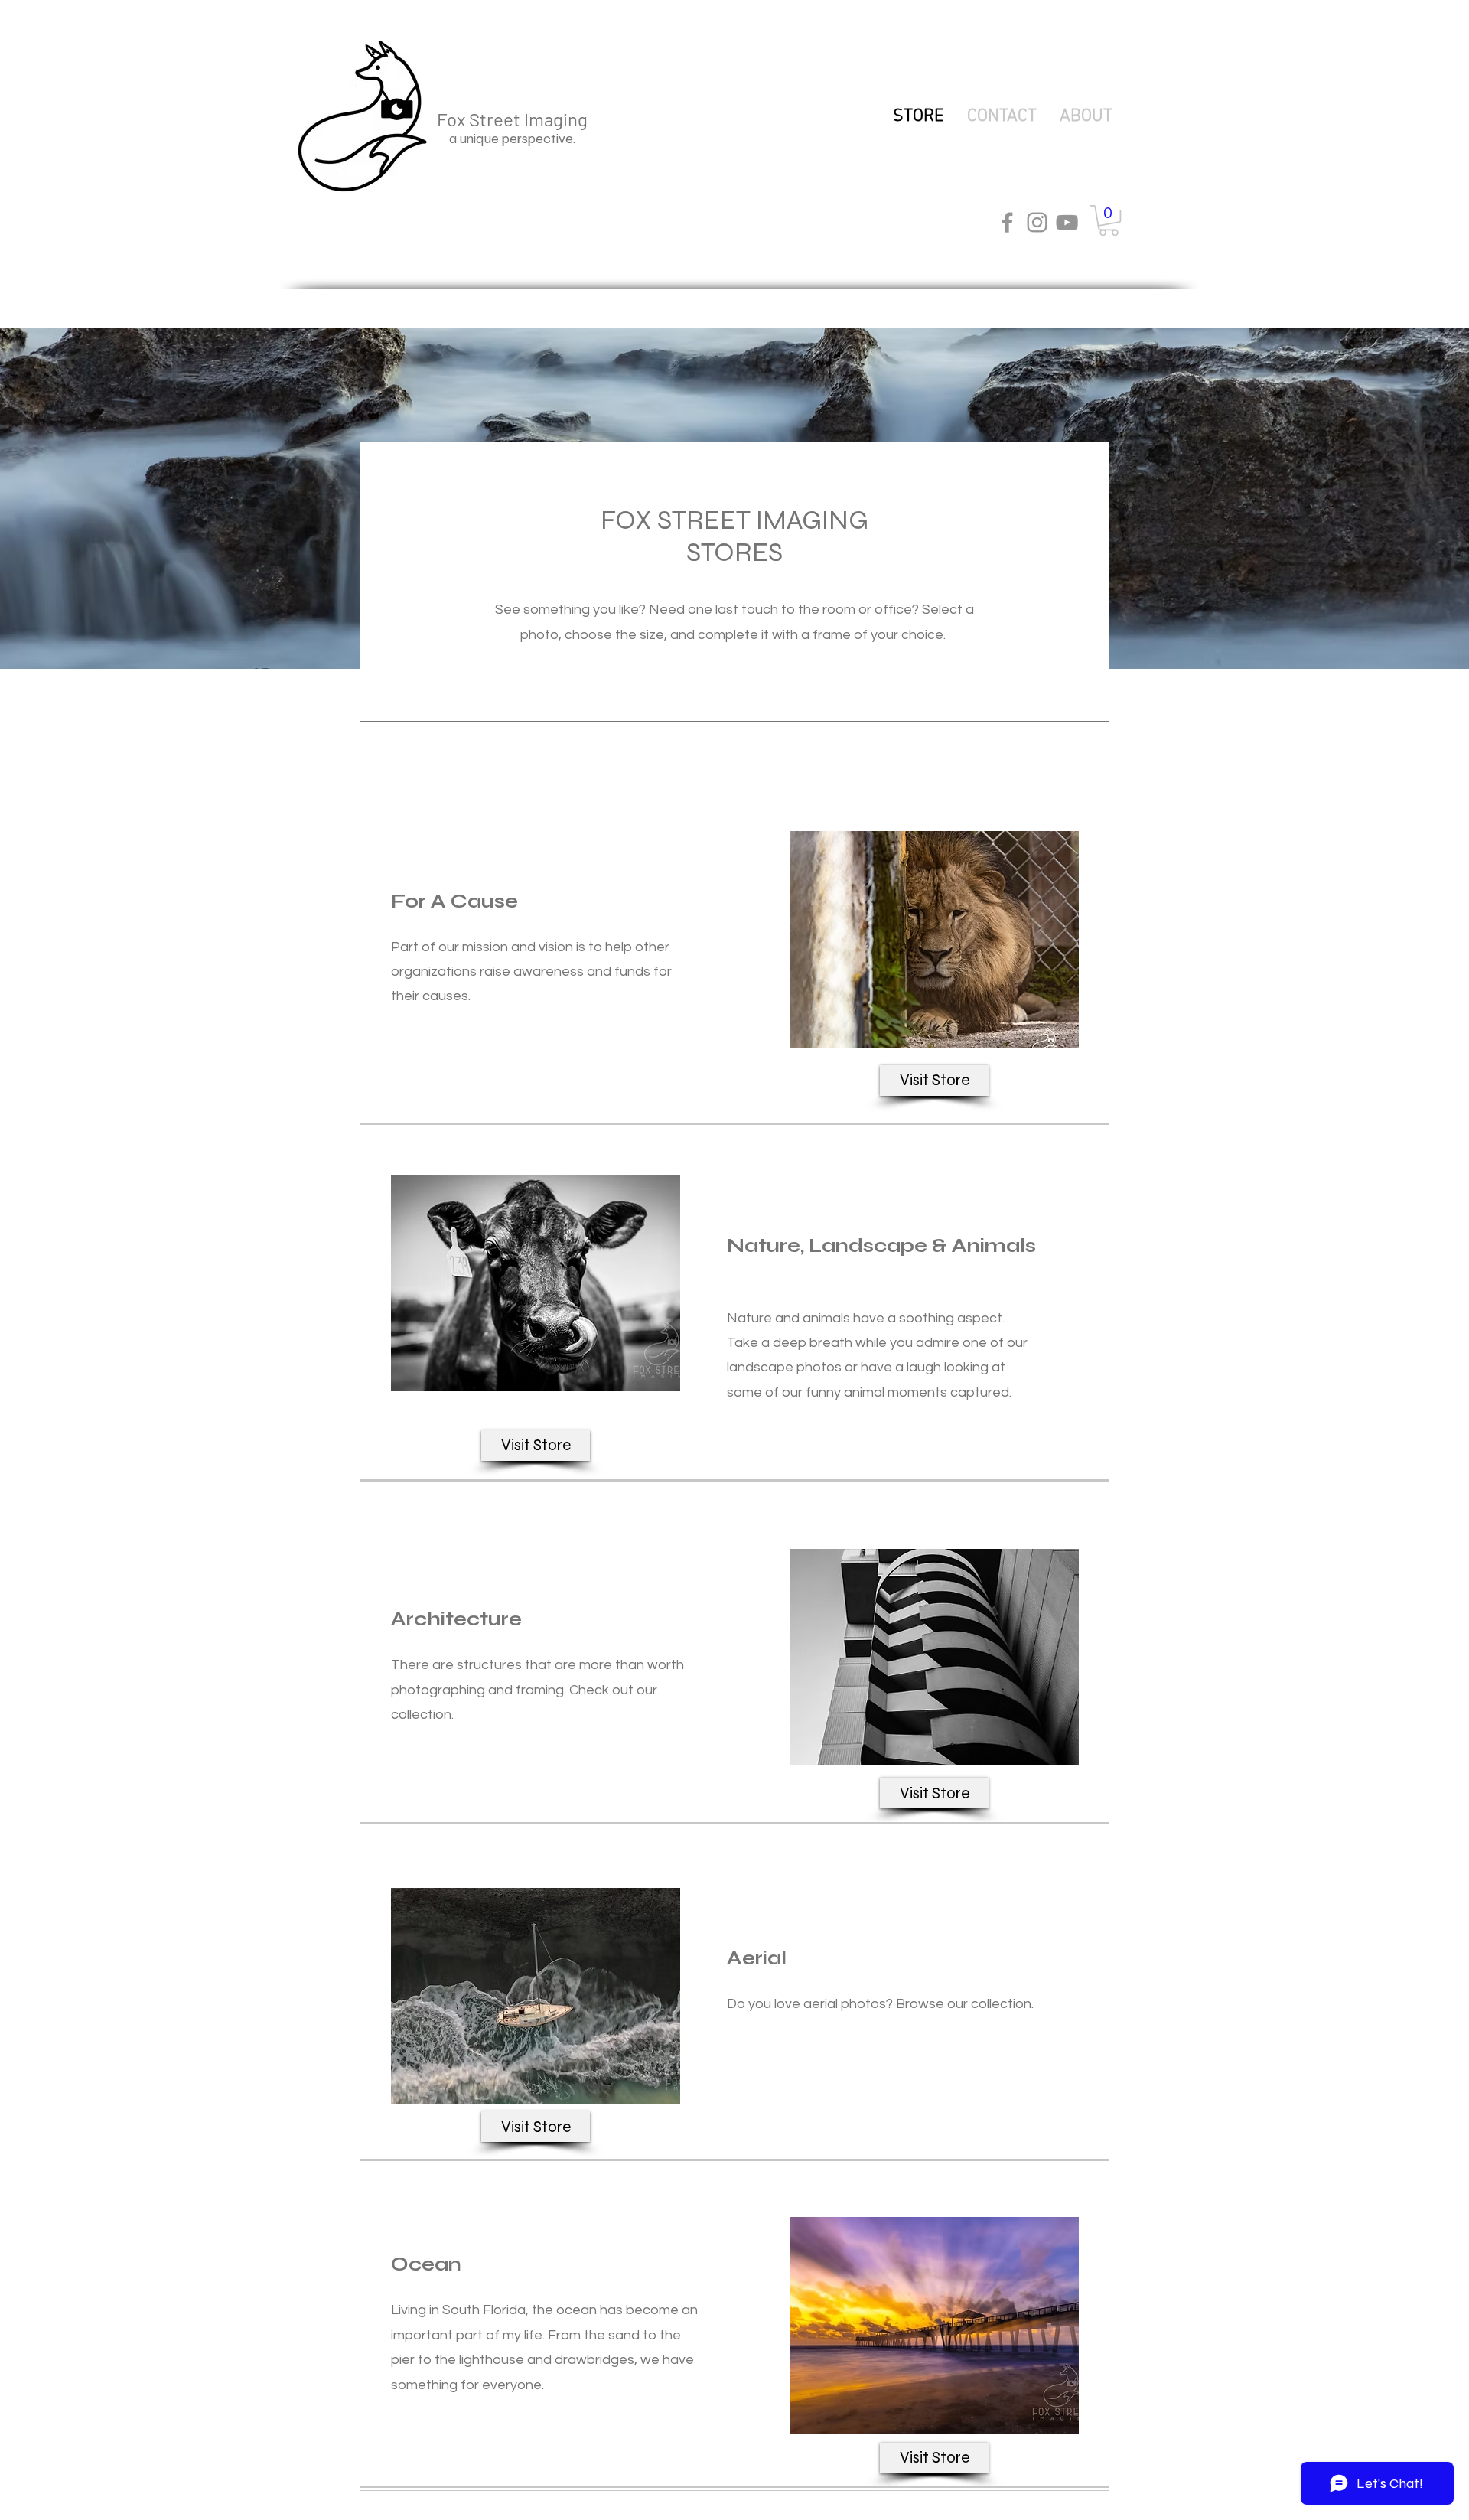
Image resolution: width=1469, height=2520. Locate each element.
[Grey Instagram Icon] (1037, 222)
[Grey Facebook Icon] (1007, 222)
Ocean (426, 2264)
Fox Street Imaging (514, 119)
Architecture (456, 1619)
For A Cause (454, 901)
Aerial (757, 1958)
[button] (1109, 220)
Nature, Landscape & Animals (881, 1246)
